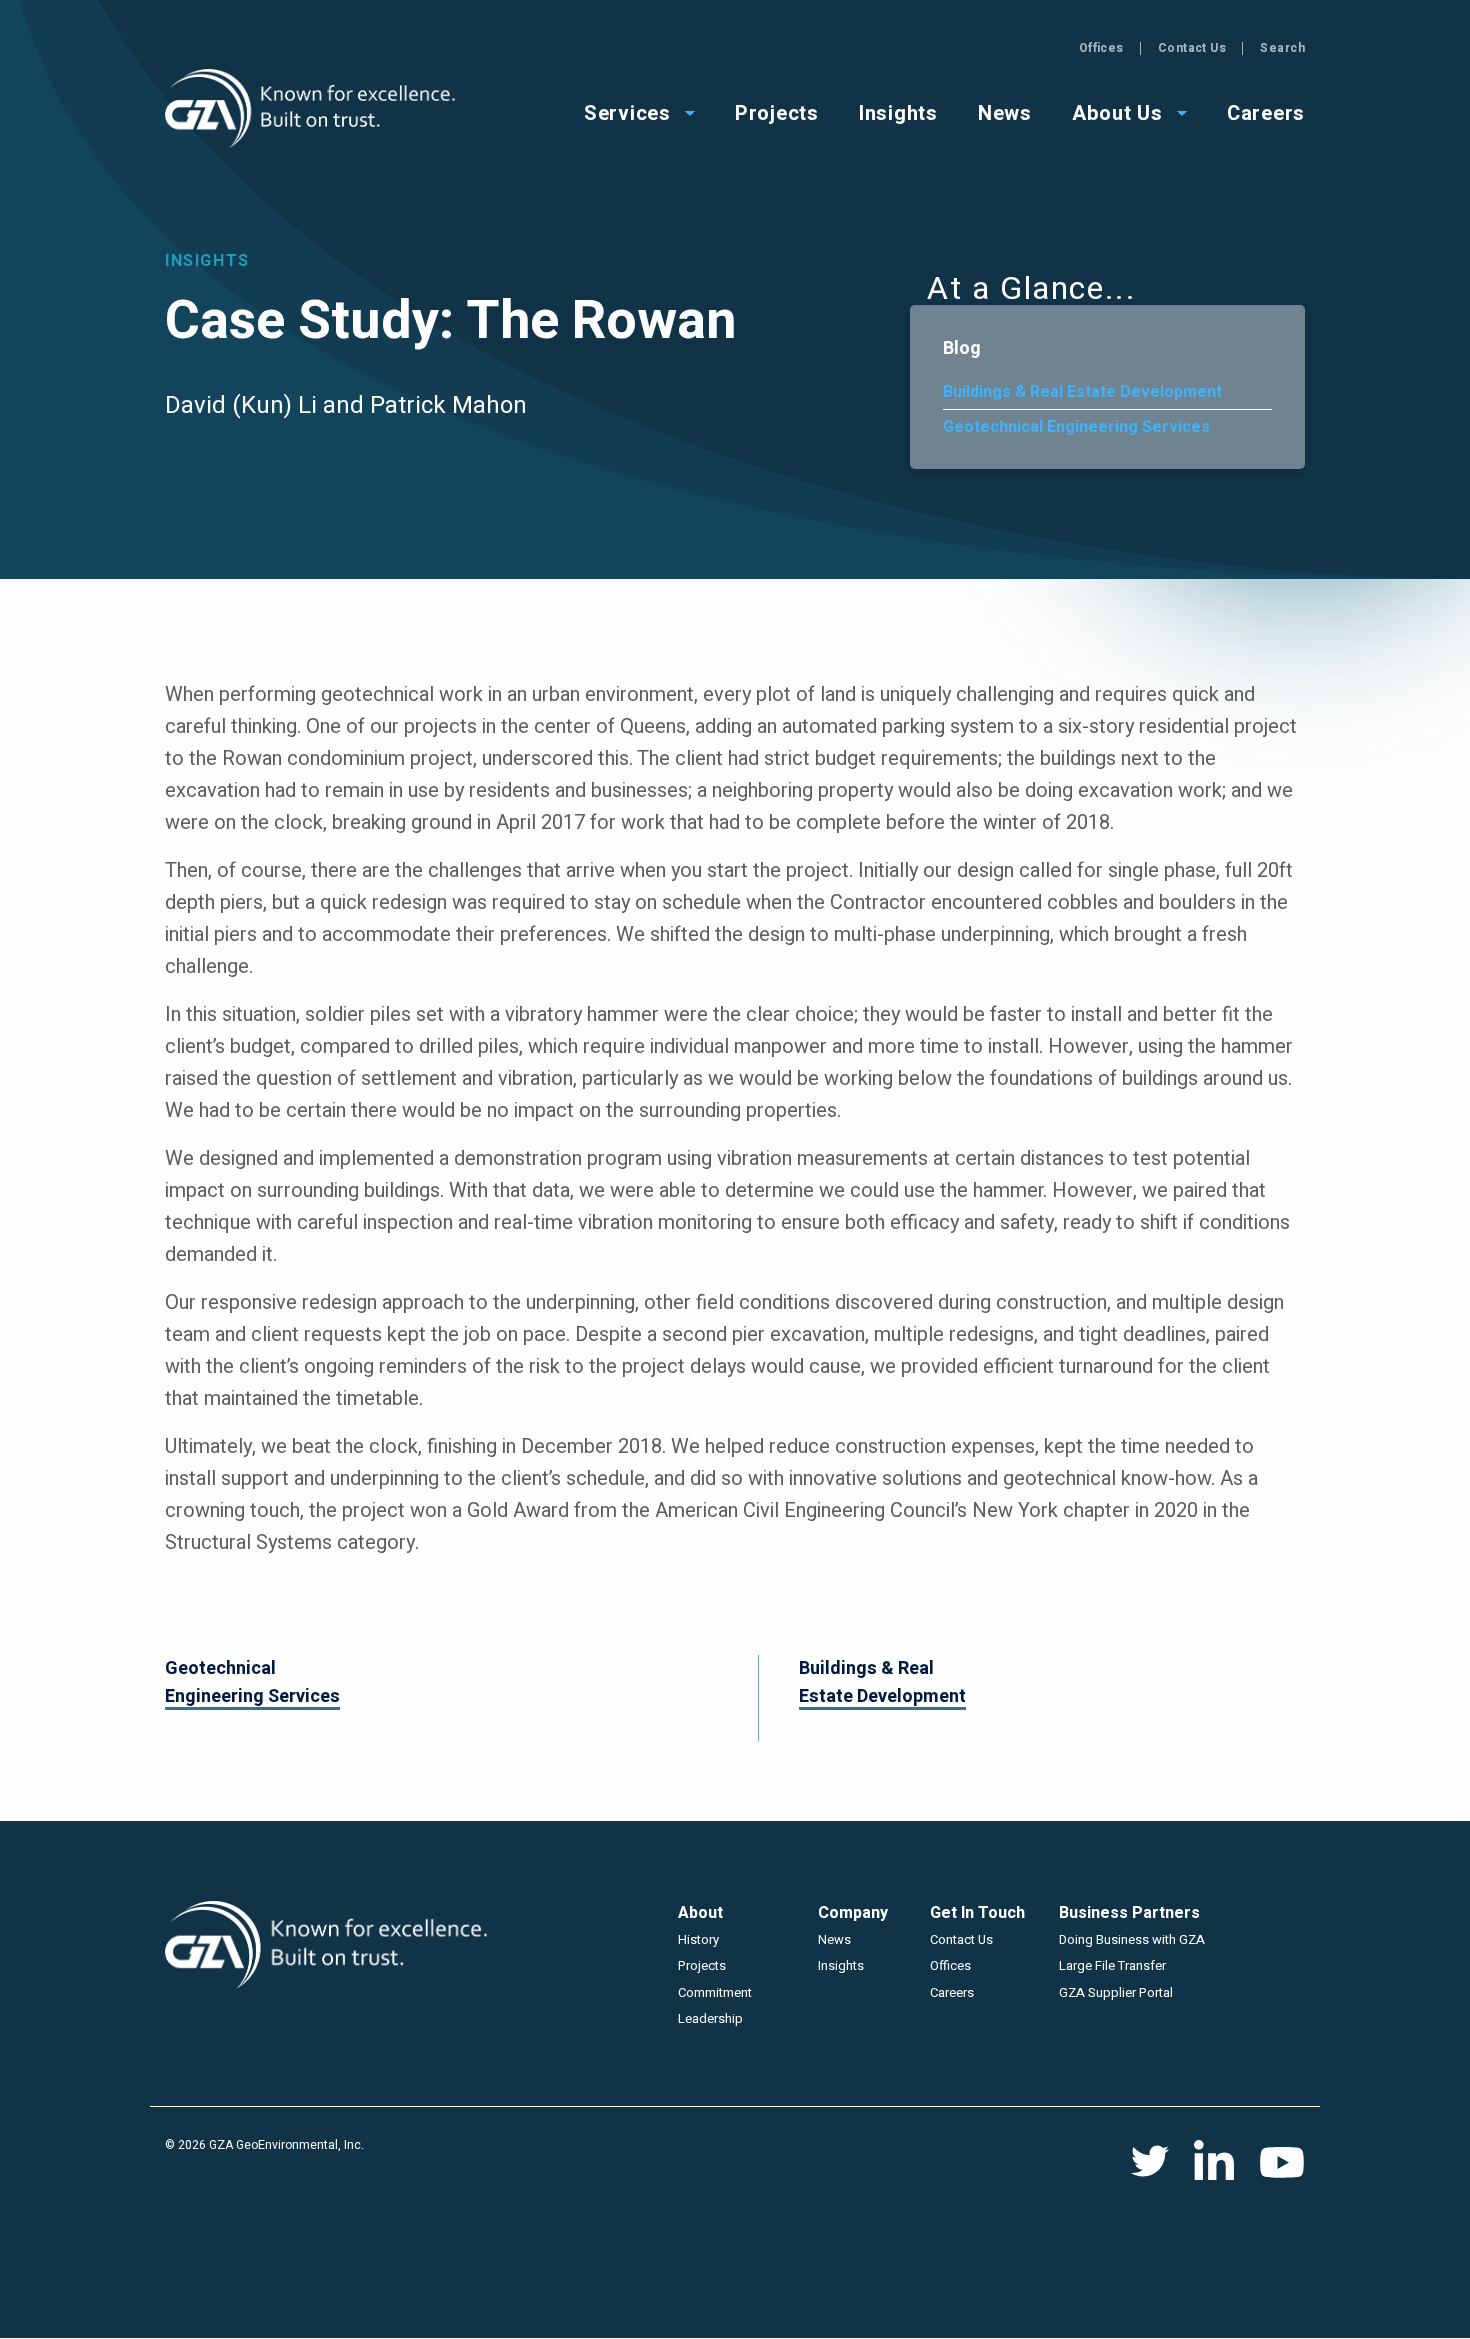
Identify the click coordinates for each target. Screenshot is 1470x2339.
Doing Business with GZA (1132, 1939)
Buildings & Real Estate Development (1082, 392)
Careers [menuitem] (1266, 111)
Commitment (715, 1992)
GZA (312, 109)
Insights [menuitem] (898, 111)
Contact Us (1192, 48)
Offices (1101, 48)
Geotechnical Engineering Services (1076, 427)
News (834, 1939)
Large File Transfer (1112, 1965)
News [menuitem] (1005, 111)
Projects (702, 1965)
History (698, 1939)
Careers (952, 1992)
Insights (841, 1965)
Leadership (710, 2018)
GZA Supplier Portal (1116, 1992)
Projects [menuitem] (777, 111)
